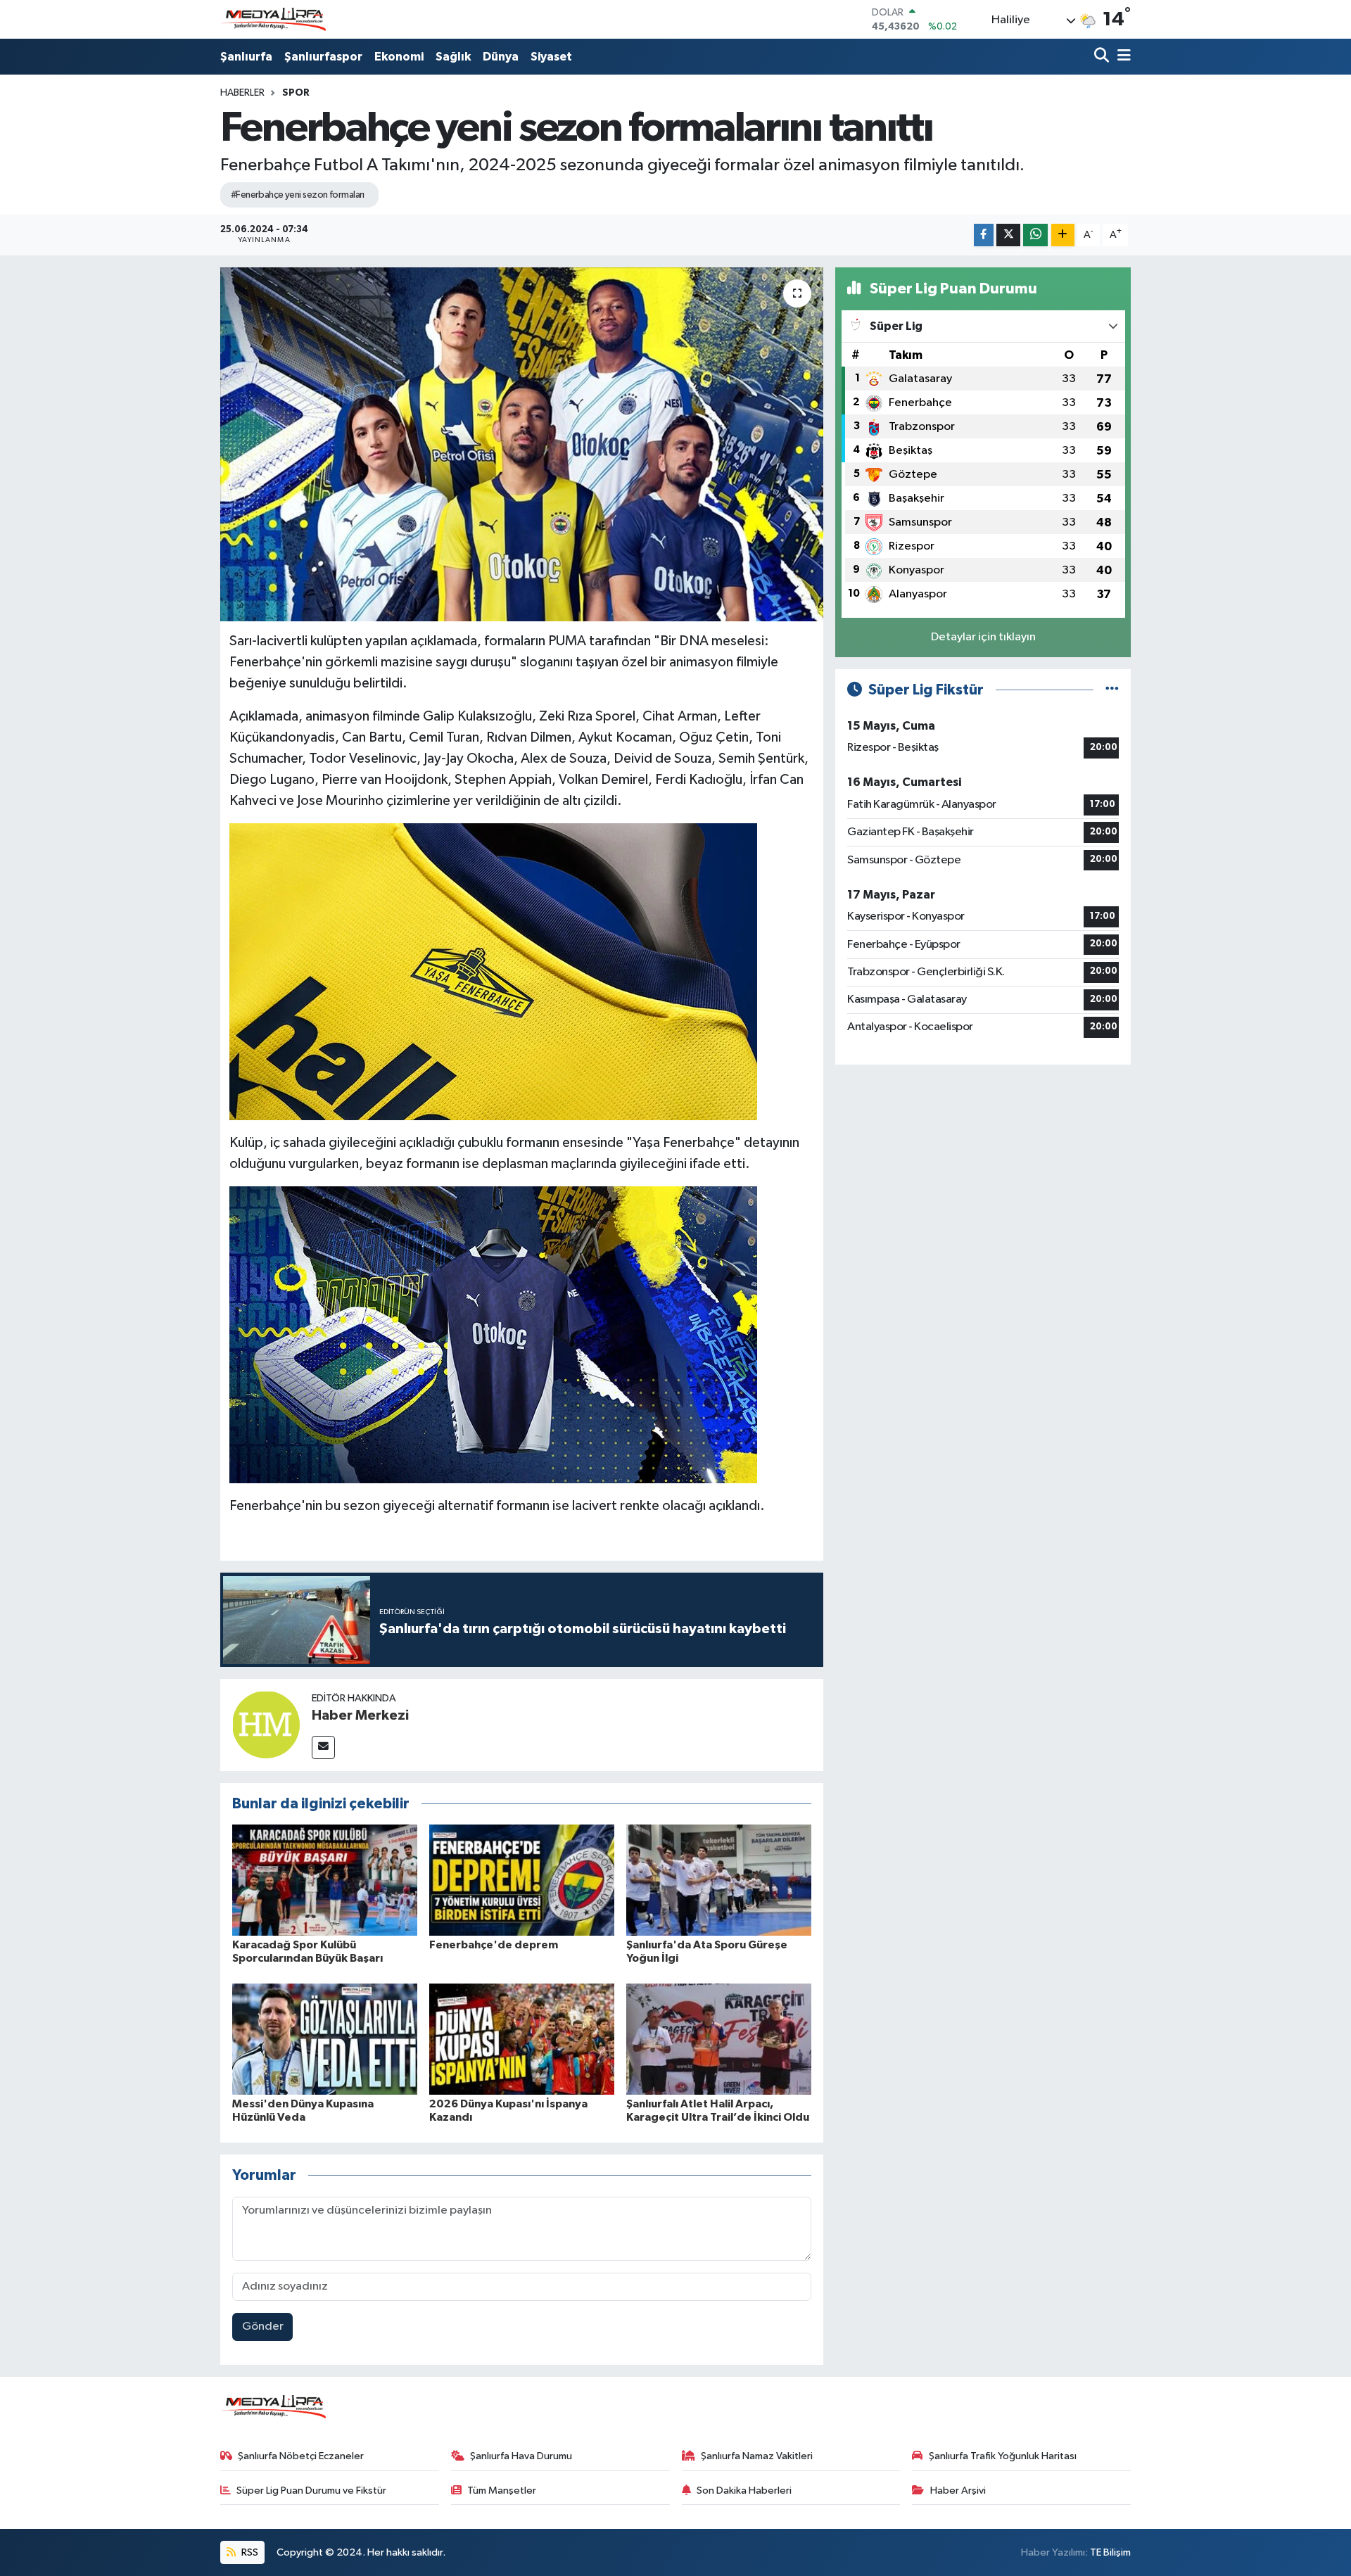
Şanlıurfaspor (323, 57)
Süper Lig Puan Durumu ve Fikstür (311, 2491)
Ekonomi (399, 57)
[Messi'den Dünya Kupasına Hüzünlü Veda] (325, 2039)
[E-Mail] (323, 1747)
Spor (296, 93)
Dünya (501, 57)
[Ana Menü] (1122, 57)
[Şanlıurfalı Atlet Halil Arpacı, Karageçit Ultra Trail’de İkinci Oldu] (719, 2039)
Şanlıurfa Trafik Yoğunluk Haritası (1003, 2456)
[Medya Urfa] (273, 20)
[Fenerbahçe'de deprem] (522, 1880)
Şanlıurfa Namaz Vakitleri (757, 2456)
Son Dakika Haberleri (744, 2491)
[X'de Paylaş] (1008, 235)
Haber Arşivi (958, 2491)
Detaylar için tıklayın (983, 637)
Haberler (242, 93)
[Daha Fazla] (1063, 235)
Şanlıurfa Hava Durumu (521, 2456)
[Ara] (1103, 57)
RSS (249, 2552)
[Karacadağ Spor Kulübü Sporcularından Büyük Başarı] (325, 1880)
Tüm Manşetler (502, 2491)
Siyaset (551, 57)
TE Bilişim (1110, 2552)
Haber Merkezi (360, 1715)
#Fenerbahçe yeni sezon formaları (298, 195)
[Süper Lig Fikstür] (1112, 690)
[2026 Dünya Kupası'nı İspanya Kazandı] (522, 2039)
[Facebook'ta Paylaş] (984, 235)
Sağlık (453, 57)
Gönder (263, 2327)
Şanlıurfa (246, 57)
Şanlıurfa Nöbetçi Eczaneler (301, 2456)
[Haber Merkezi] (266, 1724)
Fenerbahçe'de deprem (494, 1945)
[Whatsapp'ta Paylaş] (1035, 235)
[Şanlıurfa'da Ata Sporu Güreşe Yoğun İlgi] (719, 1880)
